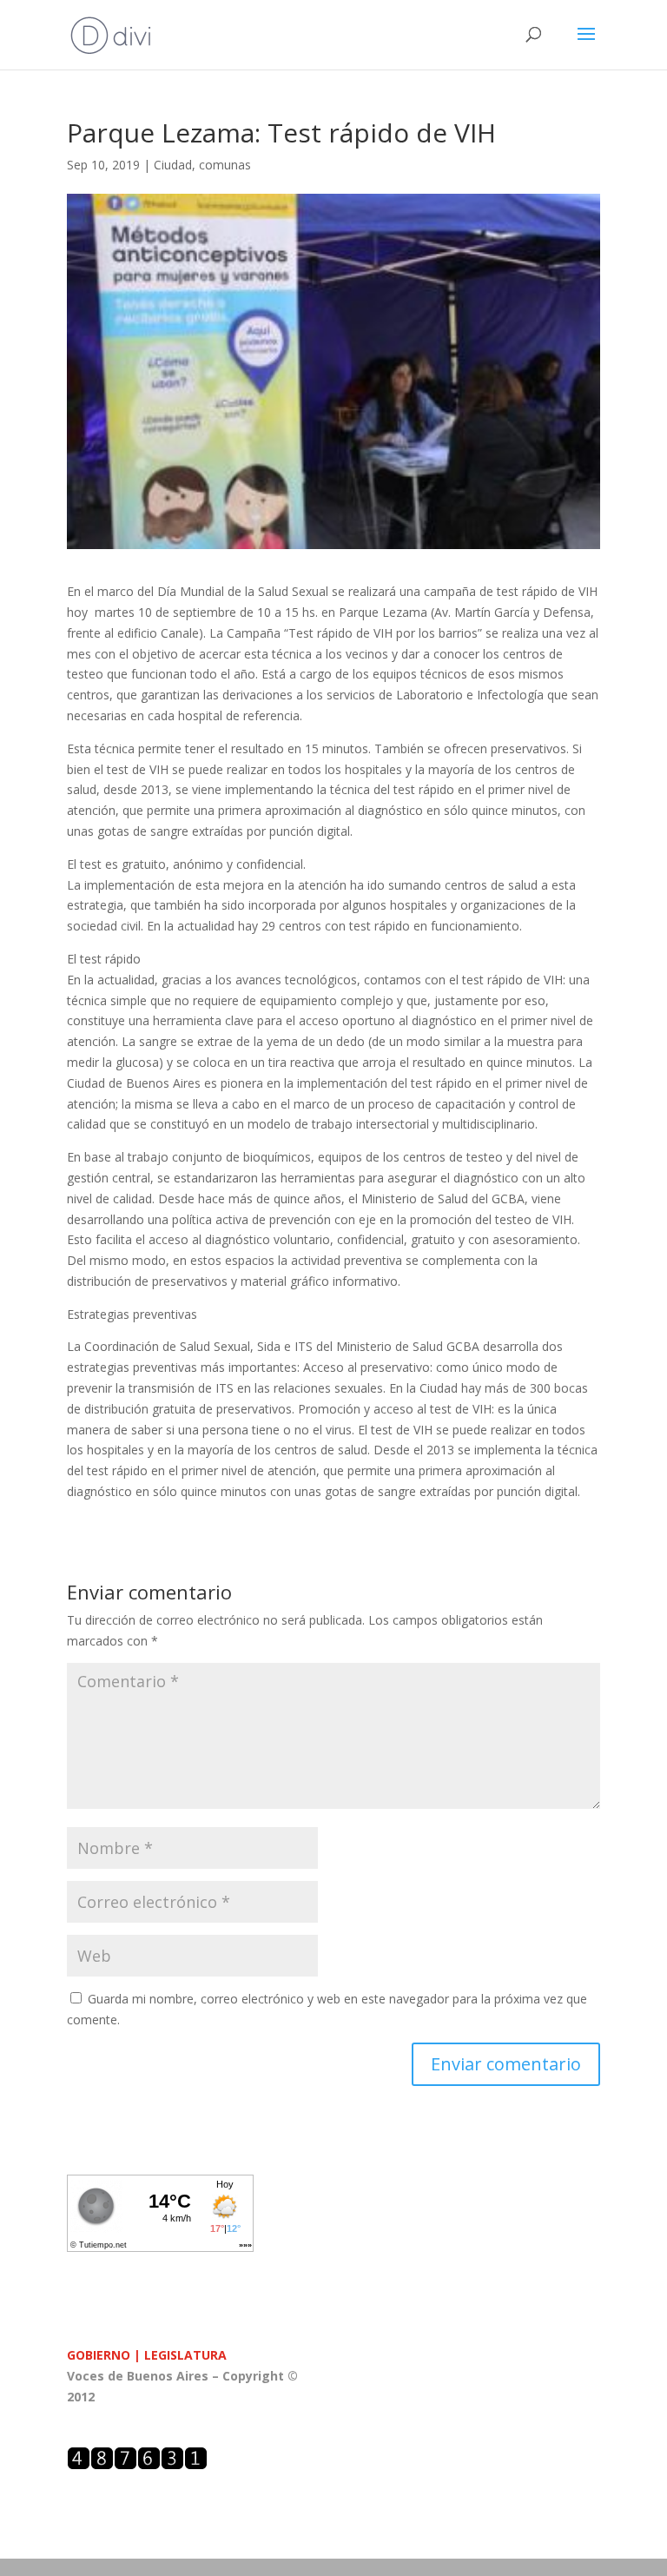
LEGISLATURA (185, 2355)
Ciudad (173, 165)
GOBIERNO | (106, 2355)
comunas (225, 165)
